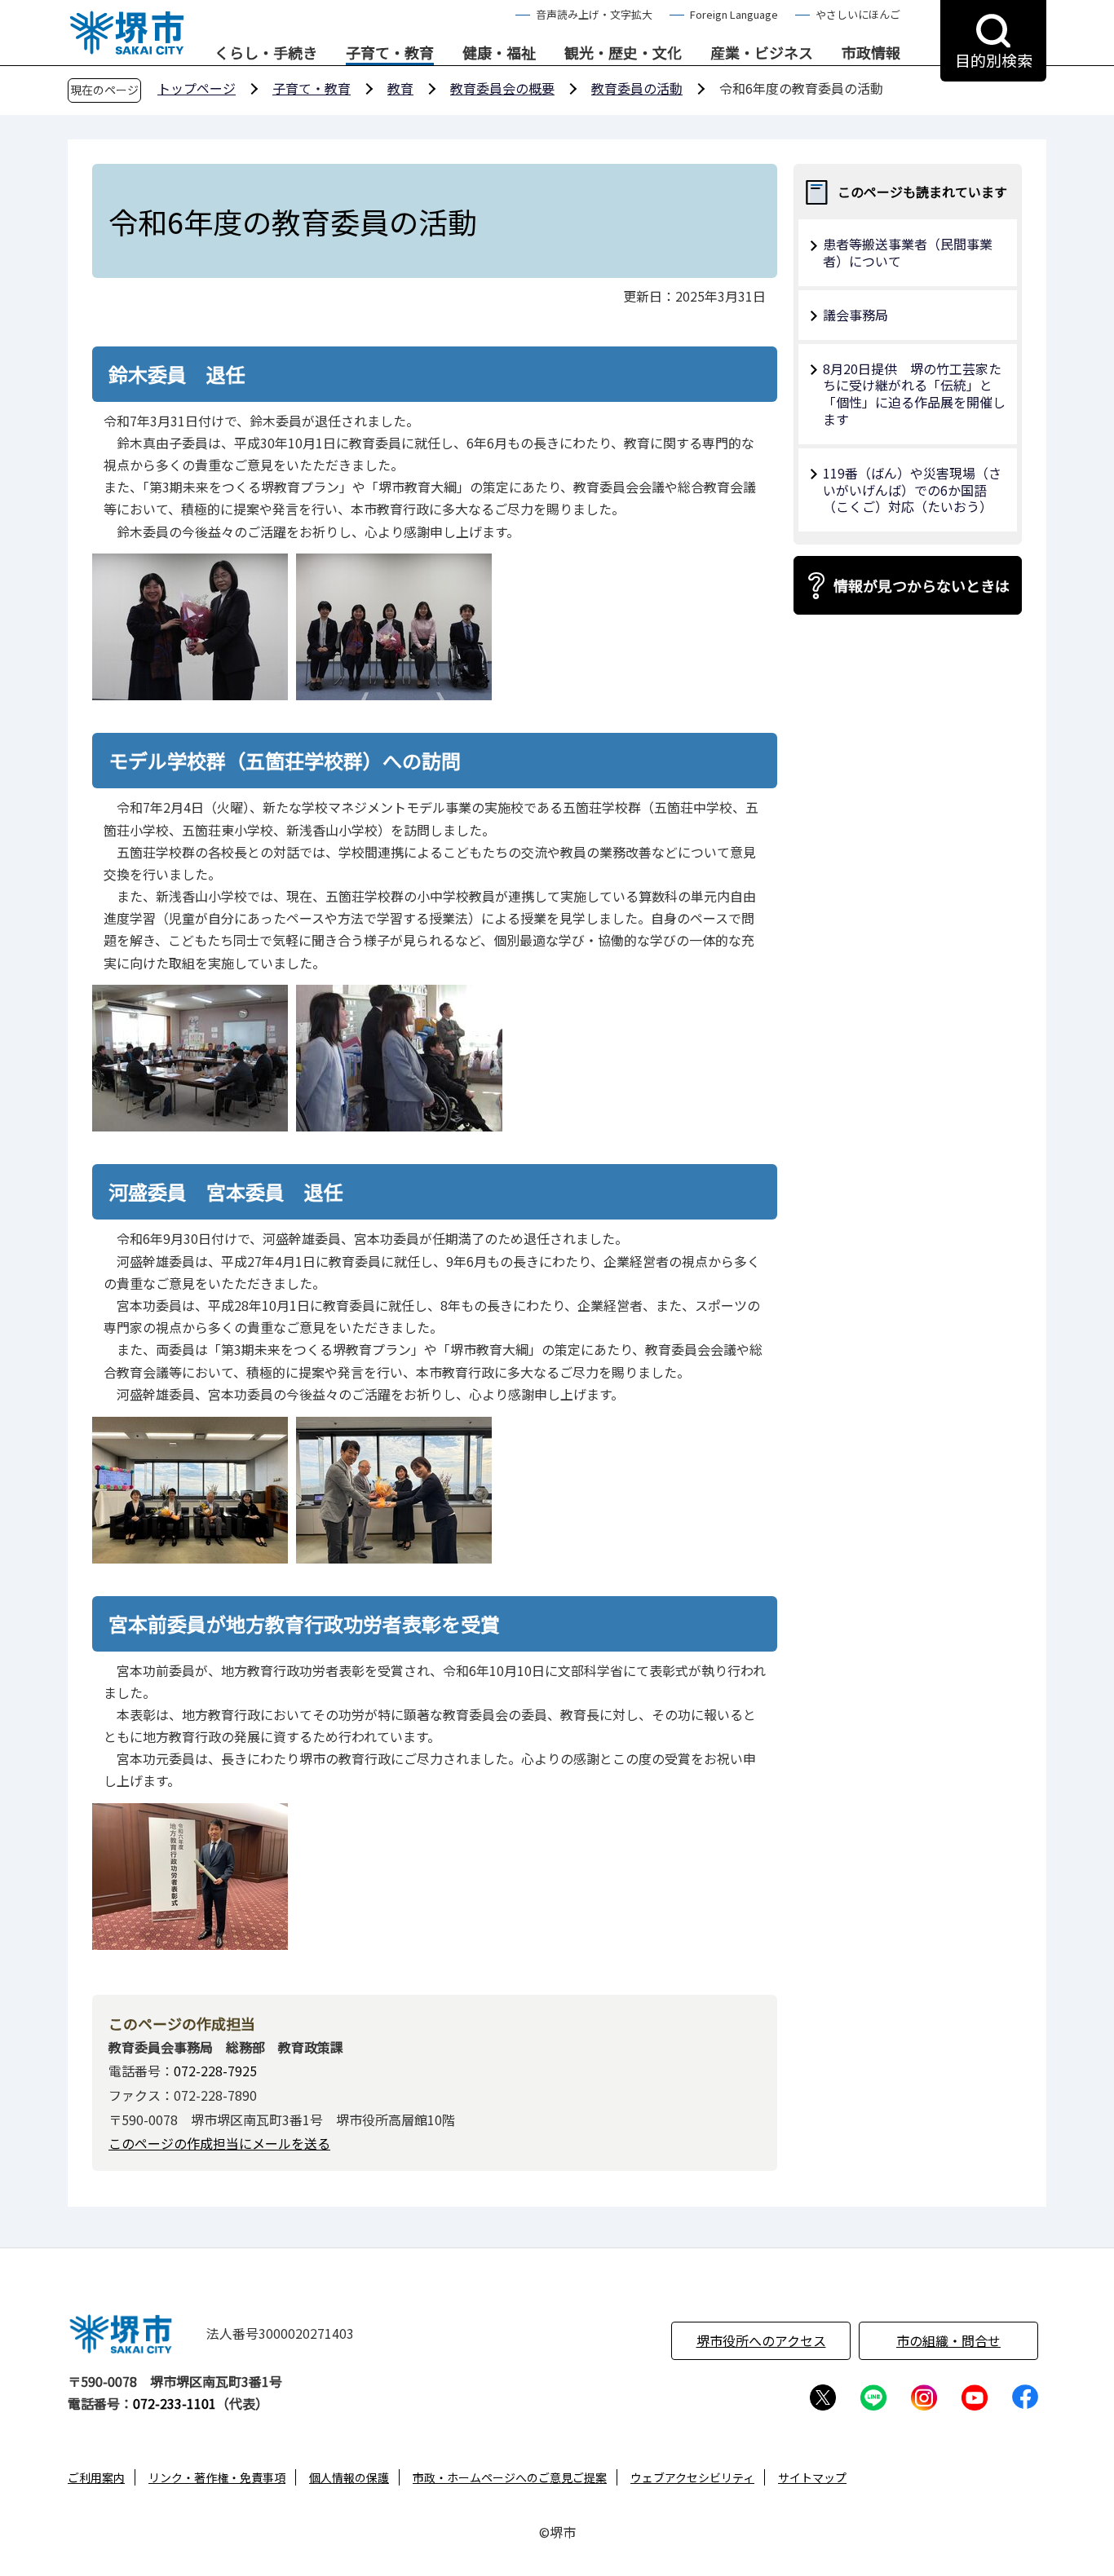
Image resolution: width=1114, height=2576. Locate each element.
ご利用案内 (96, 2477)
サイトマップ (812, 2477)
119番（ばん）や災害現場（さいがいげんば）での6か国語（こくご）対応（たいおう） (912, 490)
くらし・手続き (266, 53)
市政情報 (871, 53)
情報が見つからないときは (922, 585)
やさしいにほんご (858, 14)
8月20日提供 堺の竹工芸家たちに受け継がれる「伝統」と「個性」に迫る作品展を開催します (914, 394)
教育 (400, 88)
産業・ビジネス (762, 53)
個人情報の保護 (349, 2477)
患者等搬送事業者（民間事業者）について (908, 252)
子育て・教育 (390, 53)
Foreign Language (734, 14)
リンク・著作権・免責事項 (217, 2477)
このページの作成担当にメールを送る (219, 2143)
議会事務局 (855, 315)
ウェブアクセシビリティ (692, 2477)
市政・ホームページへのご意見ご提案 (510, 2477)
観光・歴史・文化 (623, 53)
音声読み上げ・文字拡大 (594, 14)
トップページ (197, 88)
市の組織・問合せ (948, 2340)
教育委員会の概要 (502, 88)
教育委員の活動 (637, 88)
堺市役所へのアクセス (761, 2340)
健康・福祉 (499, 53)
